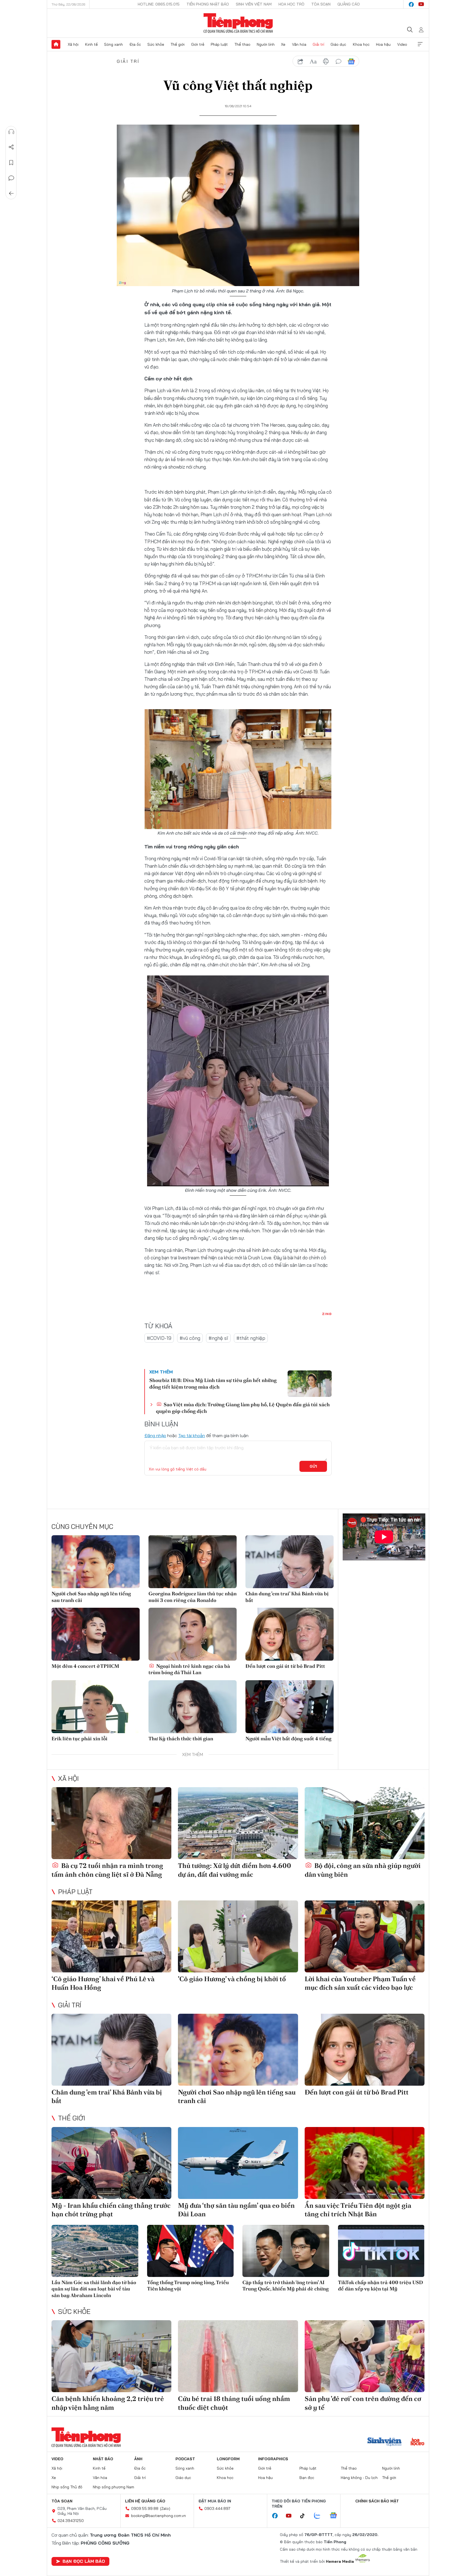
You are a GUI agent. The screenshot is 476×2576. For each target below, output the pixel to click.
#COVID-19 (159, 1338)
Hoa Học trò (291, 4)
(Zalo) (165, 2508)
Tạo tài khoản (192, 1435)
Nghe (11, 132)
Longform (228, 2459)
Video (402, 44)
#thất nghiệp (251, 1338)
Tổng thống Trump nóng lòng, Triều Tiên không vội (188, 2285)
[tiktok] (305, 2516)
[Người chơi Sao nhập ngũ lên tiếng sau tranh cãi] (96, 1562)
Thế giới (178, 44)
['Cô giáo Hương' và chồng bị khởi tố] (238, 1936)
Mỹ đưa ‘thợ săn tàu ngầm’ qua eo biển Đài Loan (236, 2210)
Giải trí (318, 44)
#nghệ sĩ (218, 1338)
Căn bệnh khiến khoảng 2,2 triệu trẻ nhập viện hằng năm (108, 2403)
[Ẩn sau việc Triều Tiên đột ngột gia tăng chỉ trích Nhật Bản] (365, 2163)
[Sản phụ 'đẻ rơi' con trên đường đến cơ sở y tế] (365, 2356)
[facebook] (411, 4)
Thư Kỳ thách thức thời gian (181, 1739)
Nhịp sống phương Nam (113, 2487)
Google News (351, 61)
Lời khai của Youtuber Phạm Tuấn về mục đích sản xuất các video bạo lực (360, 1983)
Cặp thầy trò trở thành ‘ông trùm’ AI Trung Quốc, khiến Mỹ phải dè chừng (286, 2285)
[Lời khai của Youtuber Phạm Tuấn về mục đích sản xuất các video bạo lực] (365, 1936)
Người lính (266, 44)
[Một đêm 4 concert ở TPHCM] (96, 1634)
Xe (283, 44)
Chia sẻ (11, 147)
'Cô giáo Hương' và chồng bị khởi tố (232, 1979)
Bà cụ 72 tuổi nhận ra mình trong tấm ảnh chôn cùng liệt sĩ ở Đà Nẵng (107, 1870)
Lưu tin (11, 163)
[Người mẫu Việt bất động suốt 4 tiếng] (290, 1707)
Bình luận (11, 178)
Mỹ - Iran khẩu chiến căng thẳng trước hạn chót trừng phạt (111, 2210)
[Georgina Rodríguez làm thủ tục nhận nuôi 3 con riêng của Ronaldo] (193, 1562)
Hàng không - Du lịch (359, 2478)
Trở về (11, 193)
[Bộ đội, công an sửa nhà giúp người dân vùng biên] (365, 1823)
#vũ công (190, 1338)
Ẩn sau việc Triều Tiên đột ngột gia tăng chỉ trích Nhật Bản (358, 2210)
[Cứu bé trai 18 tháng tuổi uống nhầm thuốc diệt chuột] (238, 2356)
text (313, 61)
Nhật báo (103, 2459)
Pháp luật (219, 44)
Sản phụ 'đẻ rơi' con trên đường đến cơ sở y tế (363, 2403)
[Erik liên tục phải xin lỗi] (96, 1707)
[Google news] (336, 2516)
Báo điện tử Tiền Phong (238, 23)
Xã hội (73, 44)
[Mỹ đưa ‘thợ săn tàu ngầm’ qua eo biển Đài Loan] (238, 2163)
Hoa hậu (383, 44)
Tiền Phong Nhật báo (208, 4)
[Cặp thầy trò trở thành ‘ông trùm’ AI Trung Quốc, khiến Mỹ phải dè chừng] (286, 2251)
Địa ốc (135, 44)
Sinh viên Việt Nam (254, 4)
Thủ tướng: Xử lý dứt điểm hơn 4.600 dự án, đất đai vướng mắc (235, 1870)
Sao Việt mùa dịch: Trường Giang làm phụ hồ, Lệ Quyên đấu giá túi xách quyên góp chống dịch (243, 1408)
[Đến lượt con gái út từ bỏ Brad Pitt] (290, 1634)
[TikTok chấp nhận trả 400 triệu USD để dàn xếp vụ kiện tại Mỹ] (381, 2251)
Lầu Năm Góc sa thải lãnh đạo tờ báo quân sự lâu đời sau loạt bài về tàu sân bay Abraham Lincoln (94, 2289)
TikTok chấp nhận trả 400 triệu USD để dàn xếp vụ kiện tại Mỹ (381, 2285)
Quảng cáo (349, 4)
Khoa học (361, 44)
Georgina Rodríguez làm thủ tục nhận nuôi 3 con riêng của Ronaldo (193, 1597)
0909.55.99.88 (145, 2508)
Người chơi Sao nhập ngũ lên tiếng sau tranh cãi (91, 1597)
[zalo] (320, 2516)
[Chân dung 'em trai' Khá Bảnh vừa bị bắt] (290, 1562)
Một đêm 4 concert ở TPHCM (85, 1666)
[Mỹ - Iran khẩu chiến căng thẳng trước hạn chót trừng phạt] (111, 2163)
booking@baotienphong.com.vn (159, 2516)
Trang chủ (56, 44)
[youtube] (421, 4)
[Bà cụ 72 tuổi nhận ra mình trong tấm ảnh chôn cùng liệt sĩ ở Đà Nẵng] (111, 1823)
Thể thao (242, 44)
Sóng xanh (113, 44)
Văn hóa (299, 44)
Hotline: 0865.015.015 (159, 4)
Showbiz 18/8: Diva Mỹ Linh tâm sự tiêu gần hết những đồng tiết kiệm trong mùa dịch (213, 1383)
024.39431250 (71, 2521)
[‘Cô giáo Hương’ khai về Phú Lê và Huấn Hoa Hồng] (111, 1936)
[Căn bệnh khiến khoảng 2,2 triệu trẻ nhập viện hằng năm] (111, 2356)
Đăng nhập (155, 1435)
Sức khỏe (156, 44)
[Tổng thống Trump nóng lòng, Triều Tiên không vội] (190, 2251)
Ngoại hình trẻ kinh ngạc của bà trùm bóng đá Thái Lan (189, 1669)
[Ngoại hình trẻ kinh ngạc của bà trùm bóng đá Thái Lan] (193, 1634)
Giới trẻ (198, 44)
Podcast (185, 2459)
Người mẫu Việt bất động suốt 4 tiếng (288, 1739)
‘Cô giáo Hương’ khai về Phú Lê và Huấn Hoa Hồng (103, 1983)
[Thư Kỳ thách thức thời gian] (193, 1707)
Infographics (273, 2459)
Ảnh (138, 2459)
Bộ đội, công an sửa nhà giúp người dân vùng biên (363, 1870)
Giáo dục (338, 44)
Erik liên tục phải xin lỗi (79, 1739)
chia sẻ (301, 61)
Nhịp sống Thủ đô (67, 2487)
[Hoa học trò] (417, 2442)
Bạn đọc (307, 2478)
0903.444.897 (217, 2508)
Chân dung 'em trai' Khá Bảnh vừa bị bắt (287, 1597)
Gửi (313, 1466)
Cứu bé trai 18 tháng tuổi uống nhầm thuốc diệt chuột (234, 2403)
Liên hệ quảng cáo (145, 2501)
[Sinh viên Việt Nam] (385, 2442)
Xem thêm (420, 44)
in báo (326, 61)
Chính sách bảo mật (377, 2501)
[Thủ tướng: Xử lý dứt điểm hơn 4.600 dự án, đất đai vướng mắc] (238, 1823)
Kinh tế (91, 44)
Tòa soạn (321, 4)
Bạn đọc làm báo (84, 2561)
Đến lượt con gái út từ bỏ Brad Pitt (285, 1666)
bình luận (339, 61)
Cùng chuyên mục (82, 1526)
